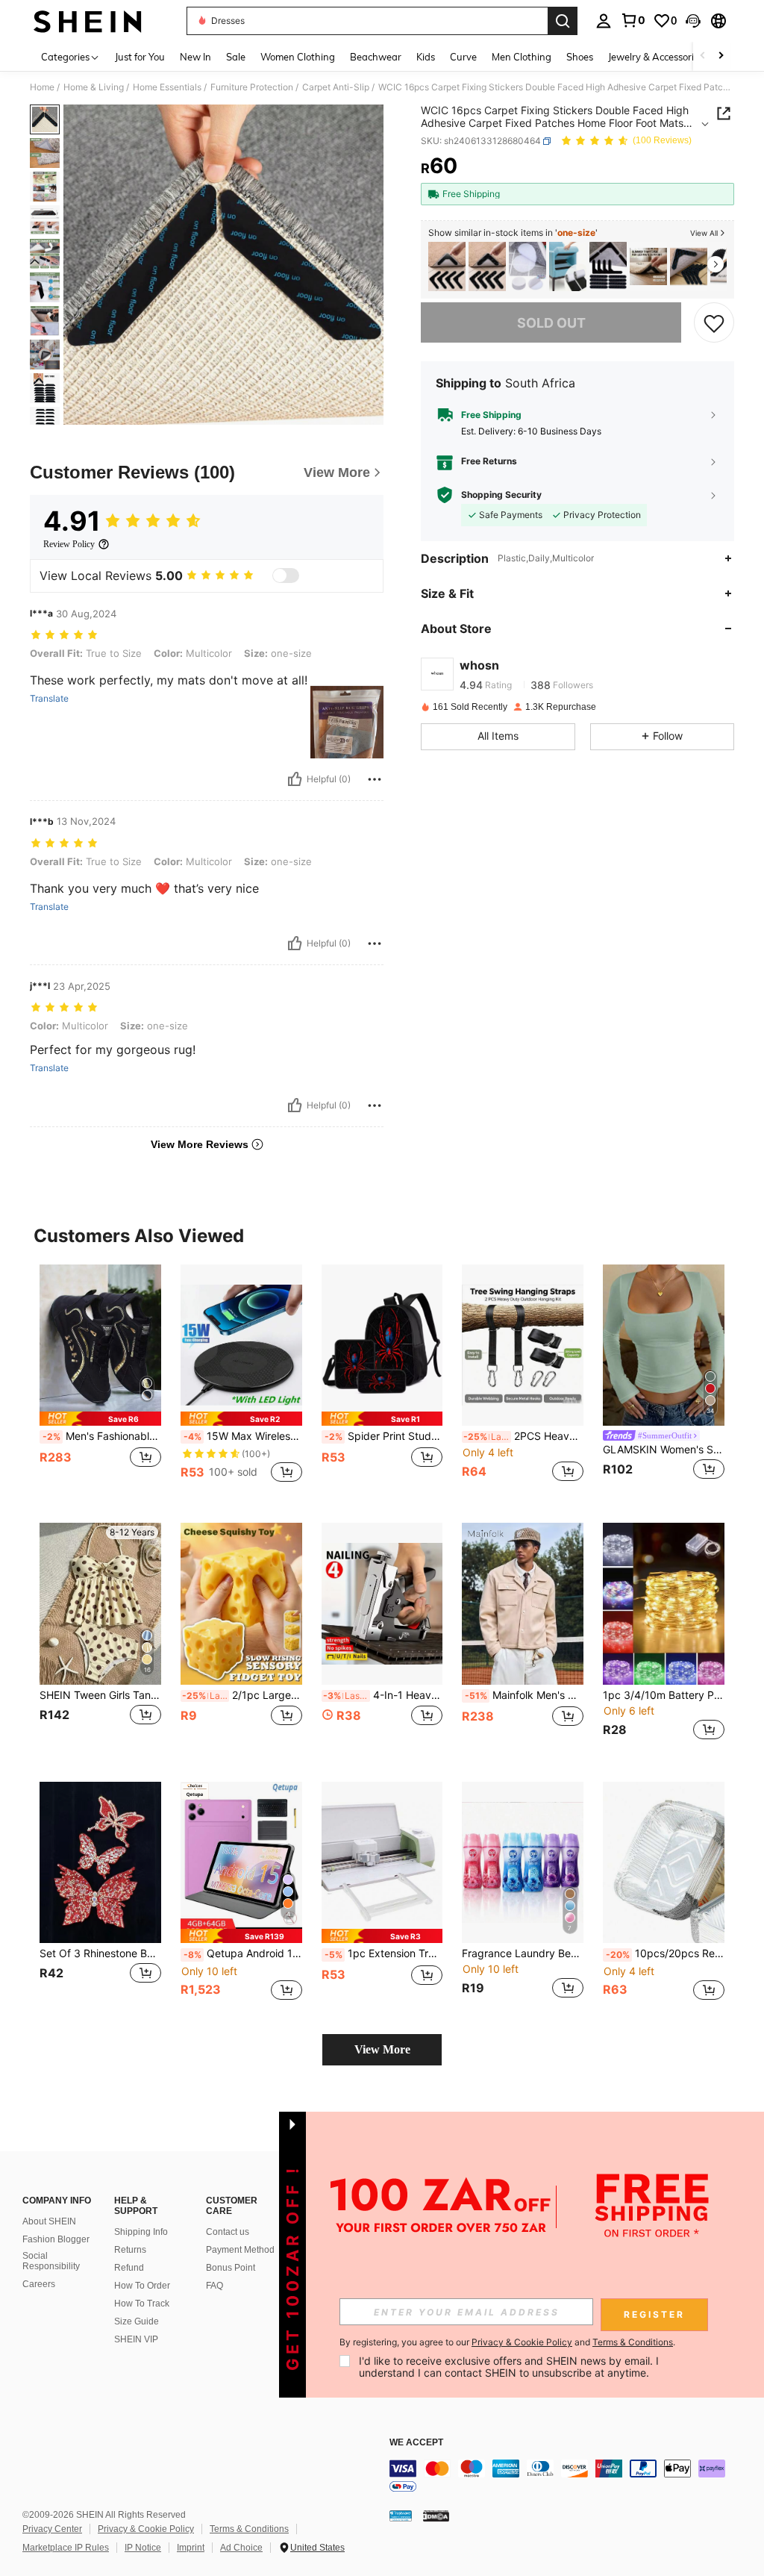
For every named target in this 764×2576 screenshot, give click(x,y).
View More (382, 2049)
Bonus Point (231, 2268)
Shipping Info (141, 2232)
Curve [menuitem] (463, 57)
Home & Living (94, 87)
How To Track (142, 2304)
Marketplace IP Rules (66, 2548)
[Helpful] (295, 779)
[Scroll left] (703, 56)
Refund (129, 2268)
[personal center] (604, 21)
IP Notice (143, 2548)
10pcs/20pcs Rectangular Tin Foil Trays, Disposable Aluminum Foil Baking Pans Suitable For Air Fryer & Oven (665, 1953)
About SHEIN (49, 2221)
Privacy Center (52, 2529)
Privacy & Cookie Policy (146, 2529)
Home (42, 87)
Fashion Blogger (56, 2239)
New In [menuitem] (195, 57)
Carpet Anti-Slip (336, 87)
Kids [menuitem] (426, 57)
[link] (633, 20)
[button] (693, 21)
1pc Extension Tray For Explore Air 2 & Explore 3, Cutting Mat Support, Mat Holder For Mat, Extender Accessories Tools (384, 1953)
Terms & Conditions (249, 2529)
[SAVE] (714, 322)
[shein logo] (88, 21)
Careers (39, 2284)
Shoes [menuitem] (580, 57)
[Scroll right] (721, 56)
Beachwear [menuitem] (376, 57)
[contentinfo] (573, 2477)
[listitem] (447, 267)
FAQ (215, 2286)
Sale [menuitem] (236, 57)
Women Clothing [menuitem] (298, 57)
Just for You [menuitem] (140, 57)
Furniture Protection (252, 87)
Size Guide (137, 2321)
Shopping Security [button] (501, 495)
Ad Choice (241, 2548)
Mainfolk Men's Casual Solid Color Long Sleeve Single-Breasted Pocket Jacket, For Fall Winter (524, 1695)
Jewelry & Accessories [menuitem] (656, 57)
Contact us (228, 2232)
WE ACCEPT (416, 2443)
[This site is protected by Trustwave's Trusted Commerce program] (401, 2515)
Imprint (191, 2548)
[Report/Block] (375, 779)
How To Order (142, 2286)
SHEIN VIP (136, 2339)
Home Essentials (167, 87)
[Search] (563, 21)
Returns (130, 2250)
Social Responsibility (51, 2261)
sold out (551, 323)
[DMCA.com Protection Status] (436, 2515)
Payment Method (240, 2250)
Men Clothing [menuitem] (522, 57)
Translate (49, 699)
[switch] (286, 576)
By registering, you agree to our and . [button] (507, 2342)
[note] (100, 1419)
